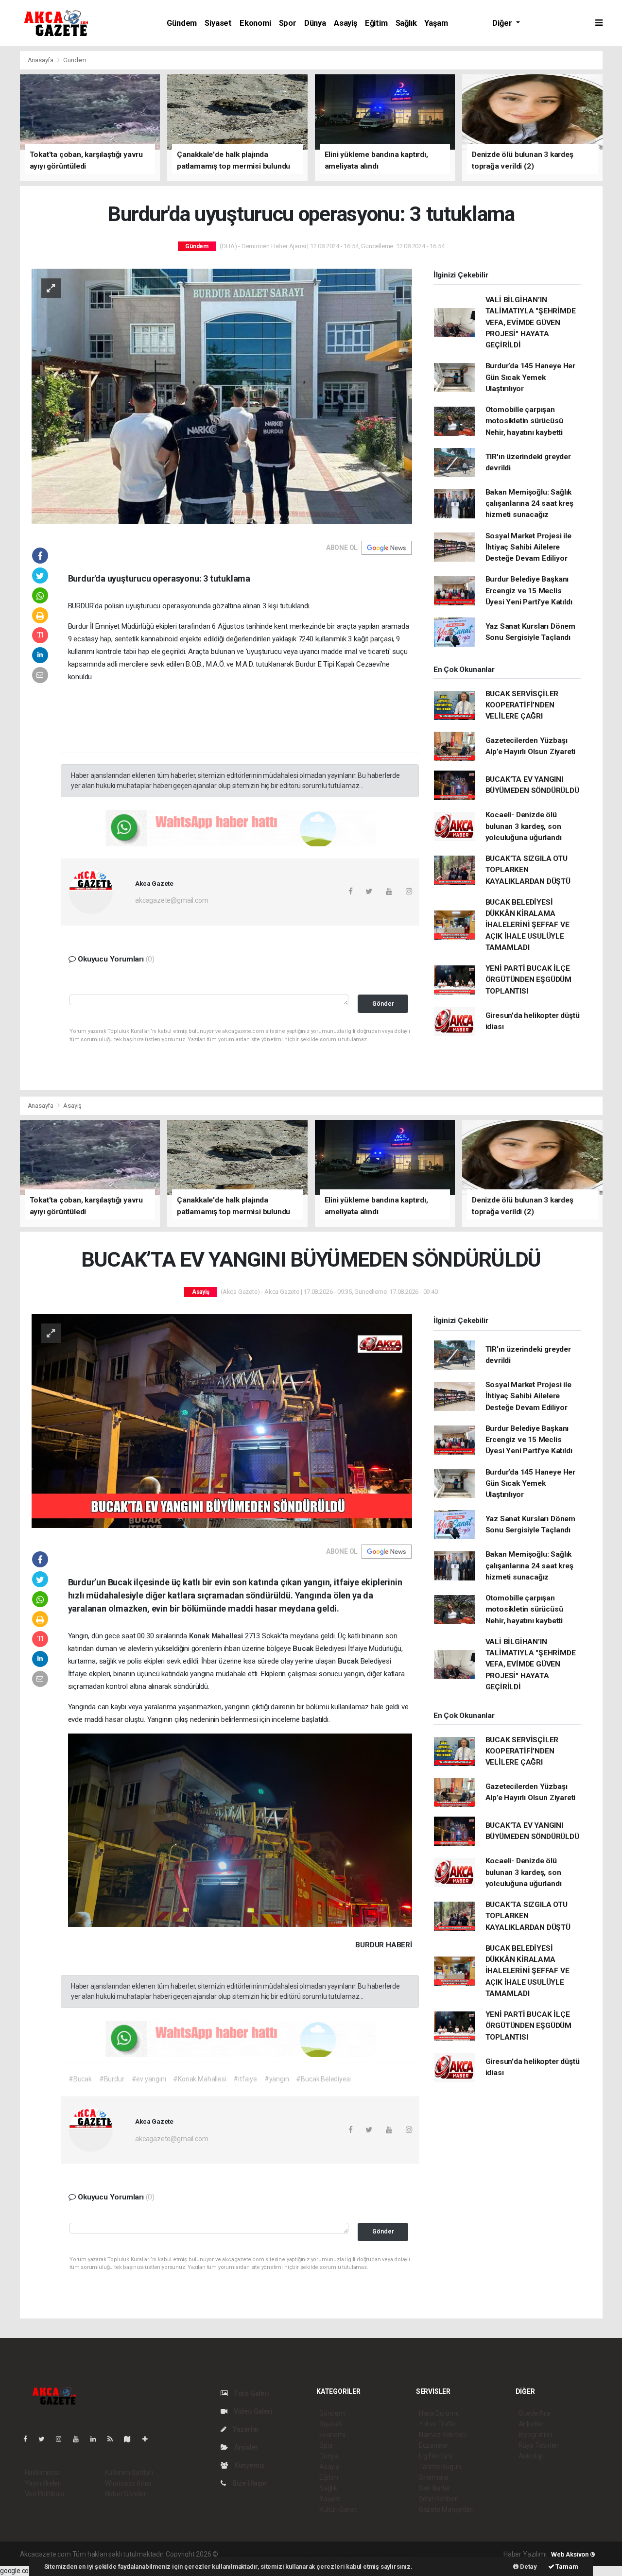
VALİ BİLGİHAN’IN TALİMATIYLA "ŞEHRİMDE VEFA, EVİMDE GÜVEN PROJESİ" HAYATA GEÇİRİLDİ (531, 322)
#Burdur (112, 2079)
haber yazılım (359, 2554)
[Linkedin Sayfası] (97, 2439)
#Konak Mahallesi (199, 2079)
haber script (398, 2554)
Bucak (304, 1649)
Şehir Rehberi (439, 2499)
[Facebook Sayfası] (29, 2439)
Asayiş (346, 23)
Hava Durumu (439, 2413)
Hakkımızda (42, 2473)
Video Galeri (252, 2411)
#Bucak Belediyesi (323, 2079)
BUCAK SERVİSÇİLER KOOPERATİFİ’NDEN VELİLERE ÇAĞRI (522, 705)
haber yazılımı (240, 2554)
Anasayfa (41, 60)
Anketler (531, 2424)
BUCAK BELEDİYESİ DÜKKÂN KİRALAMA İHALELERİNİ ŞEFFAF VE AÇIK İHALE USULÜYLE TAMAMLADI (527, 925)
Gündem (182, 23)
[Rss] (114, 2439)
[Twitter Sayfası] (45, 2439)
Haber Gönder (126, 2494)
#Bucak (80, 2079)
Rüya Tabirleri (539, 2445)
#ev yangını (149, 2079)
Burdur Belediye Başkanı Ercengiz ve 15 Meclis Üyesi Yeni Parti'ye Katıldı (529, 591)
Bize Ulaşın (249, 2483)
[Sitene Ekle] (149, 2439)
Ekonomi (255, 23)
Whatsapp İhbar (129, 2483)
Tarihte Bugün (440, 2467)
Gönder (383, 1004)
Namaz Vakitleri (442, 2435)
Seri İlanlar (435, 2488)
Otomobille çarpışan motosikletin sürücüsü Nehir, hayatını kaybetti (524, 421)
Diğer (503, 23)
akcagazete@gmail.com (172, 900)
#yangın (277, 2079)
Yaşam (436, 23)
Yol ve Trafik (437, 2424)
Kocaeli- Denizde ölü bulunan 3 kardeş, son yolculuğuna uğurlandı (524, 826)
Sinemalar (434, 2477)
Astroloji (531, 2456)
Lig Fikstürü (436, 2456)
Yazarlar (245, 2429)
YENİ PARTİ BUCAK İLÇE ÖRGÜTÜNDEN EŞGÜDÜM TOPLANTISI (529, 980)
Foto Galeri (251, 2393)
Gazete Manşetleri (446, 2509)
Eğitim (376, 23)
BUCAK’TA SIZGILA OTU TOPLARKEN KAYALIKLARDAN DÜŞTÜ (528, 870)
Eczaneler (434, 2445)
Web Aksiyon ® (573, 2554)
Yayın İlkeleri (43, 2483)
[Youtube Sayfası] (80, 2439)
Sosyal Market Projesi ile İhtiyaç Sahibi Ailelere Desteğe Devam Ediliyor (528, 547)
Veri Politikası (44, 2494)
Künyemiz (249, 2465)
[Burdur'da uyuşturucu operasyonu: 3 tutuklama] (222, 395)
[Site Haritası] (131, 2439)
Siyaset (218, 23)
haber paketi (281, 2554)
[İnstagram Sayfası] (63, 2439)
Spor (288, 23)
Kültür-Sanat (338, 2509)
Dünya (315, 23)
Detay (528, 2567)
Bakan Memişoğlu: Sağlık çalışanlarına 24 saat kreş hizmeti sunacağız (529, 504)
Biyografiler (536, 2435)
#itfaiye (245, 2079)
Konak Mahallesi (217, 1636)
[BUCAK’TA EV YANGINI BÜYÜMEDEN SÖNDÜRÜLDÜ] (222, 1420)
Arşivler (245, 2447)
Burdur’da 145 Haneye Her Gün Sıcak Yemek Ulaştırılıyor (530, 377)
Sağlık (406, 23)
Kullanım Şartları (129, 2473)
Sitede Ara (534, 2413)
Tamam (566, 2567)
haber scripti (320, 2554)
